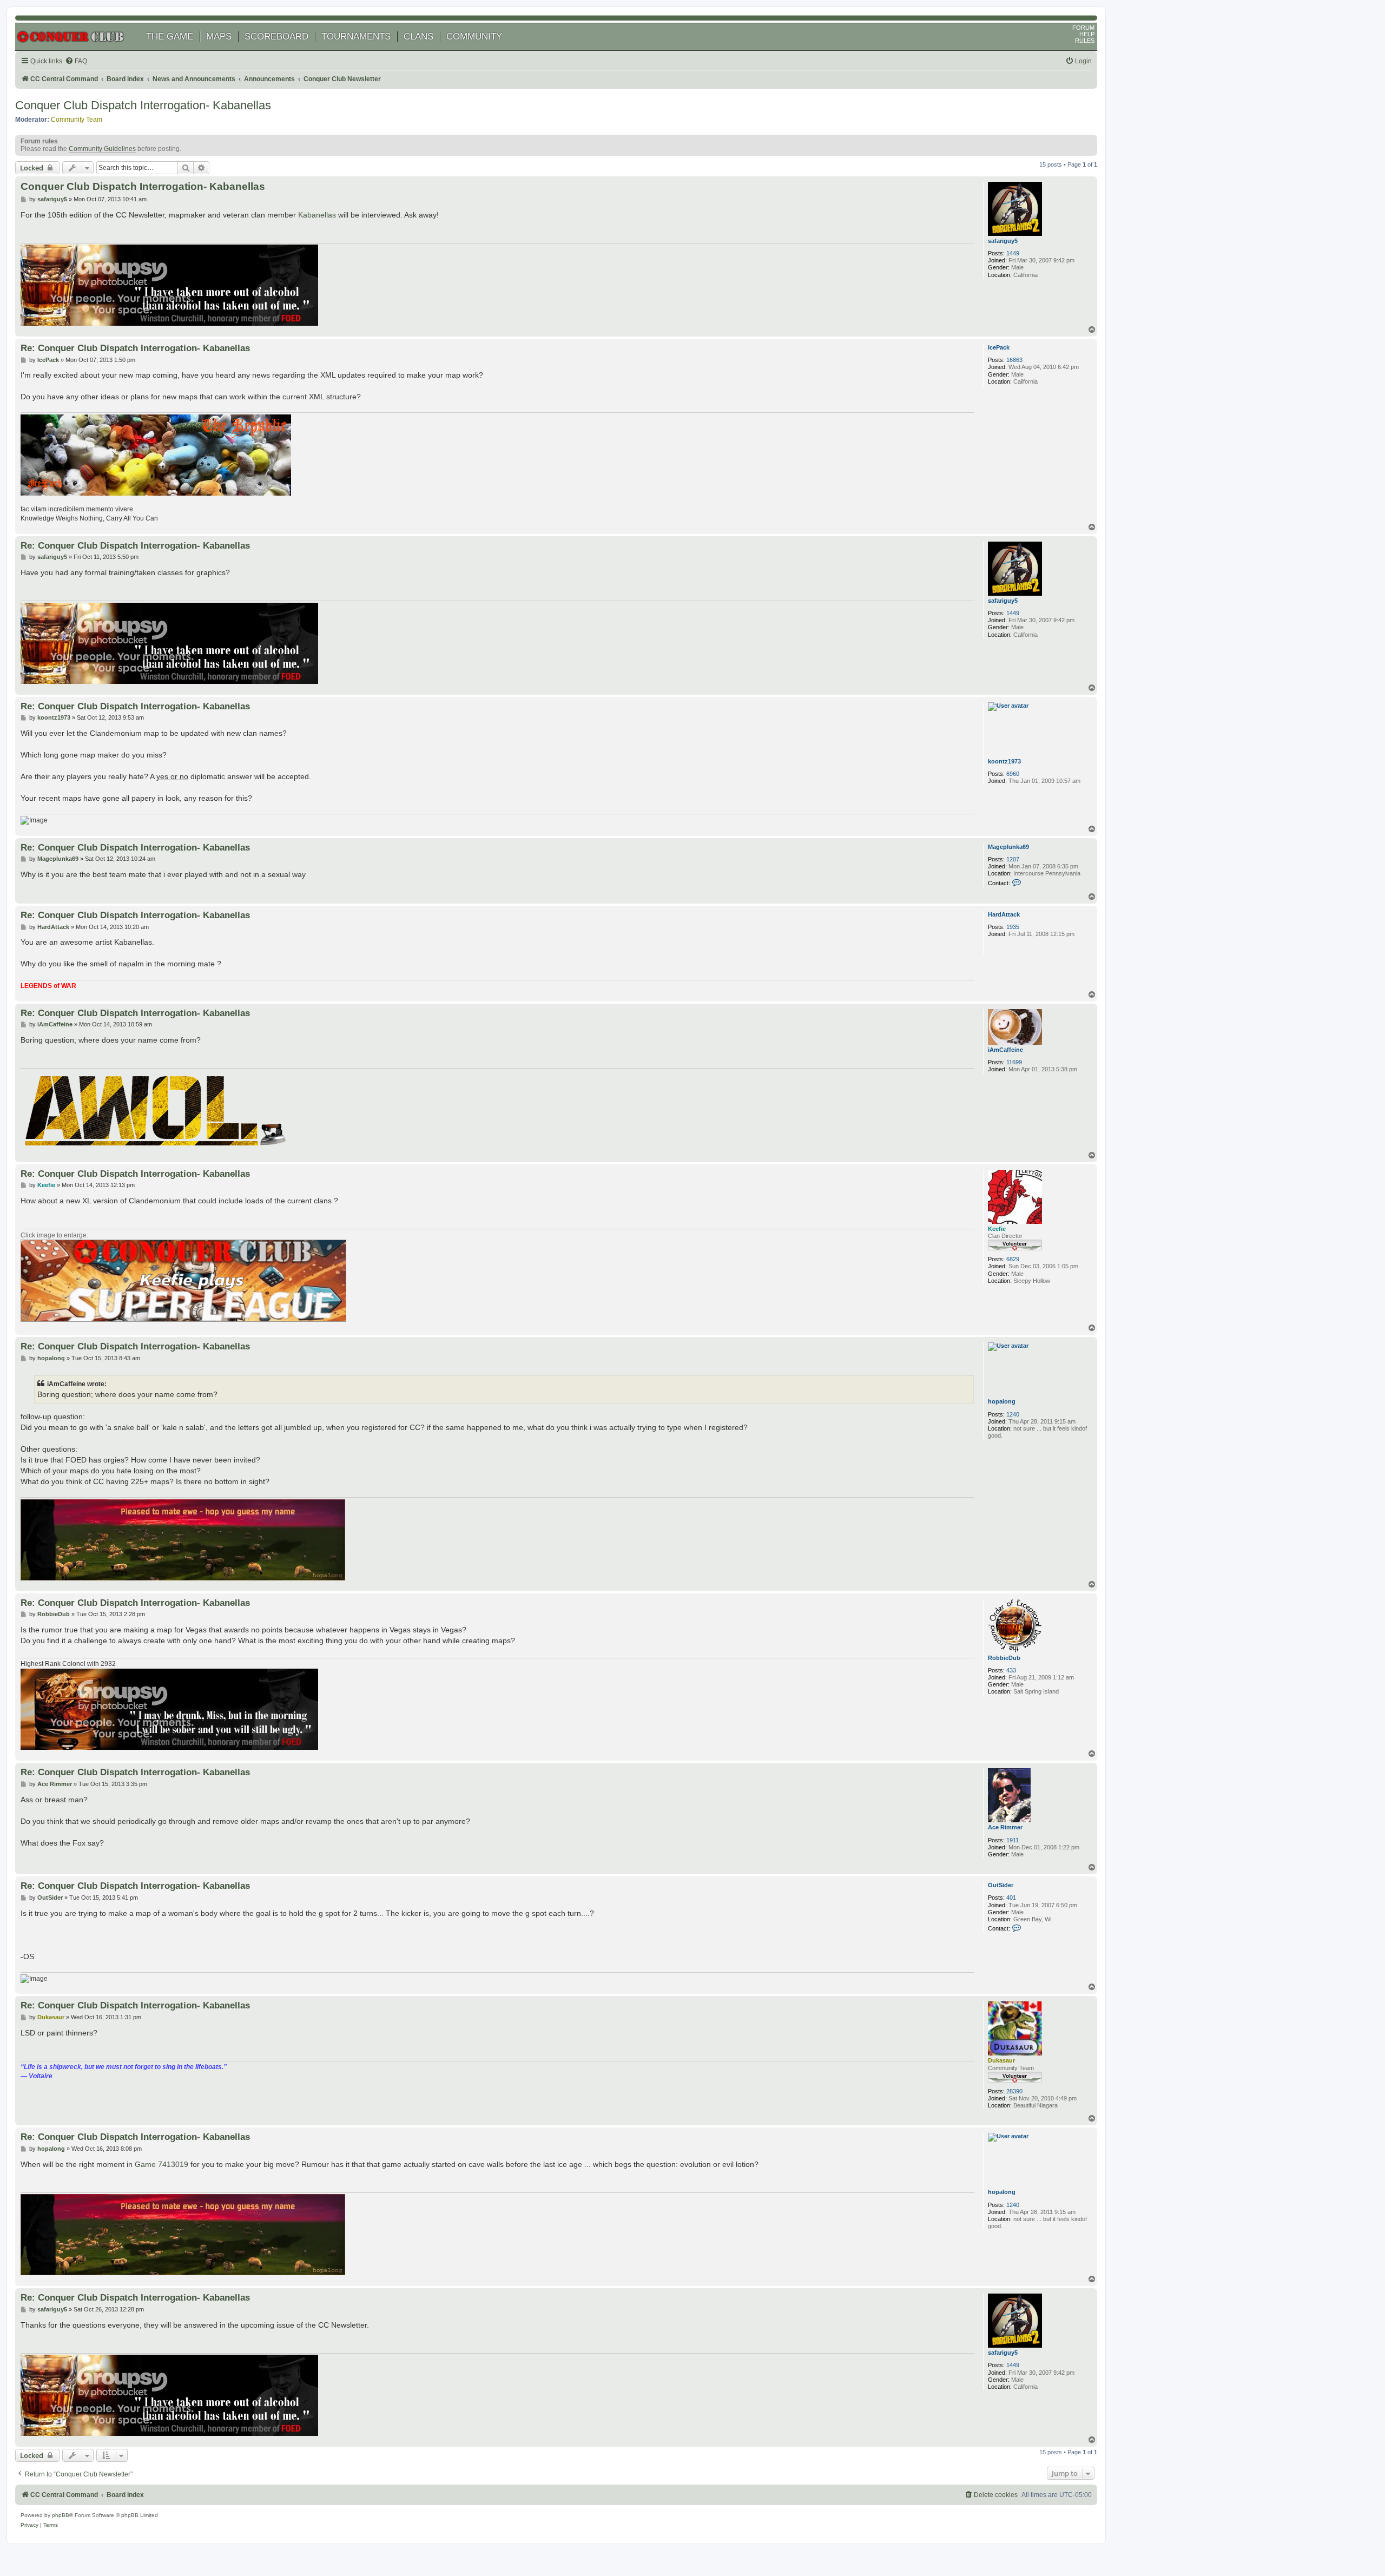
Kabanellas (317, 215)
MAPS (219, 37)
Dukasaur (1001, 2060)
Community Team (77, 120)
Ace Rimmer (1005, 1827)
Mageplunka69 (1008, 847)
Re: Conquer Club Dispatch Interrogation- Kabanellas (135, 348)
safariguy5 (1003, 241)
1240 (1013, 1414)
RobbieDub (1004, 1658)
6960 (1013, 774)
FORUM (1083, 28)
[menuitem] (76, 61)
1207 (1013, 859)
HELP (1087, 34)
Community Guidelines (102, 149)
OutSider (1001, 1885)
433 (1011, 1670)
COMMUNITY (474, 37)
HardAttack (1004, 914)
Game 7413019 (161, 2164)
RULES (1085, 41)
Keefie (997, 1229)
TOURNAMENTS (356, 37)
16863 (1014, 360)
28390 (1014, 2091)
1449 (1013, 253)
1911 (1013, 1840)
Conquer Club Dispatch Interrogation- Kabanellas (143, 105)
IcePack (999, 347)
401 (1011, 1898)
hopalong (1002, 1401)
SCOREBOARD (276, 37)
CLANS (418, 37)
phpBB (61, 2515)
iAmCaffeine (1005, 1050)
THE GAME (170, 37)
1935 (1013, 927)
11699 (1014, 1062)
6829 (1013, 1259)
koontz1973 (1004, 761)
